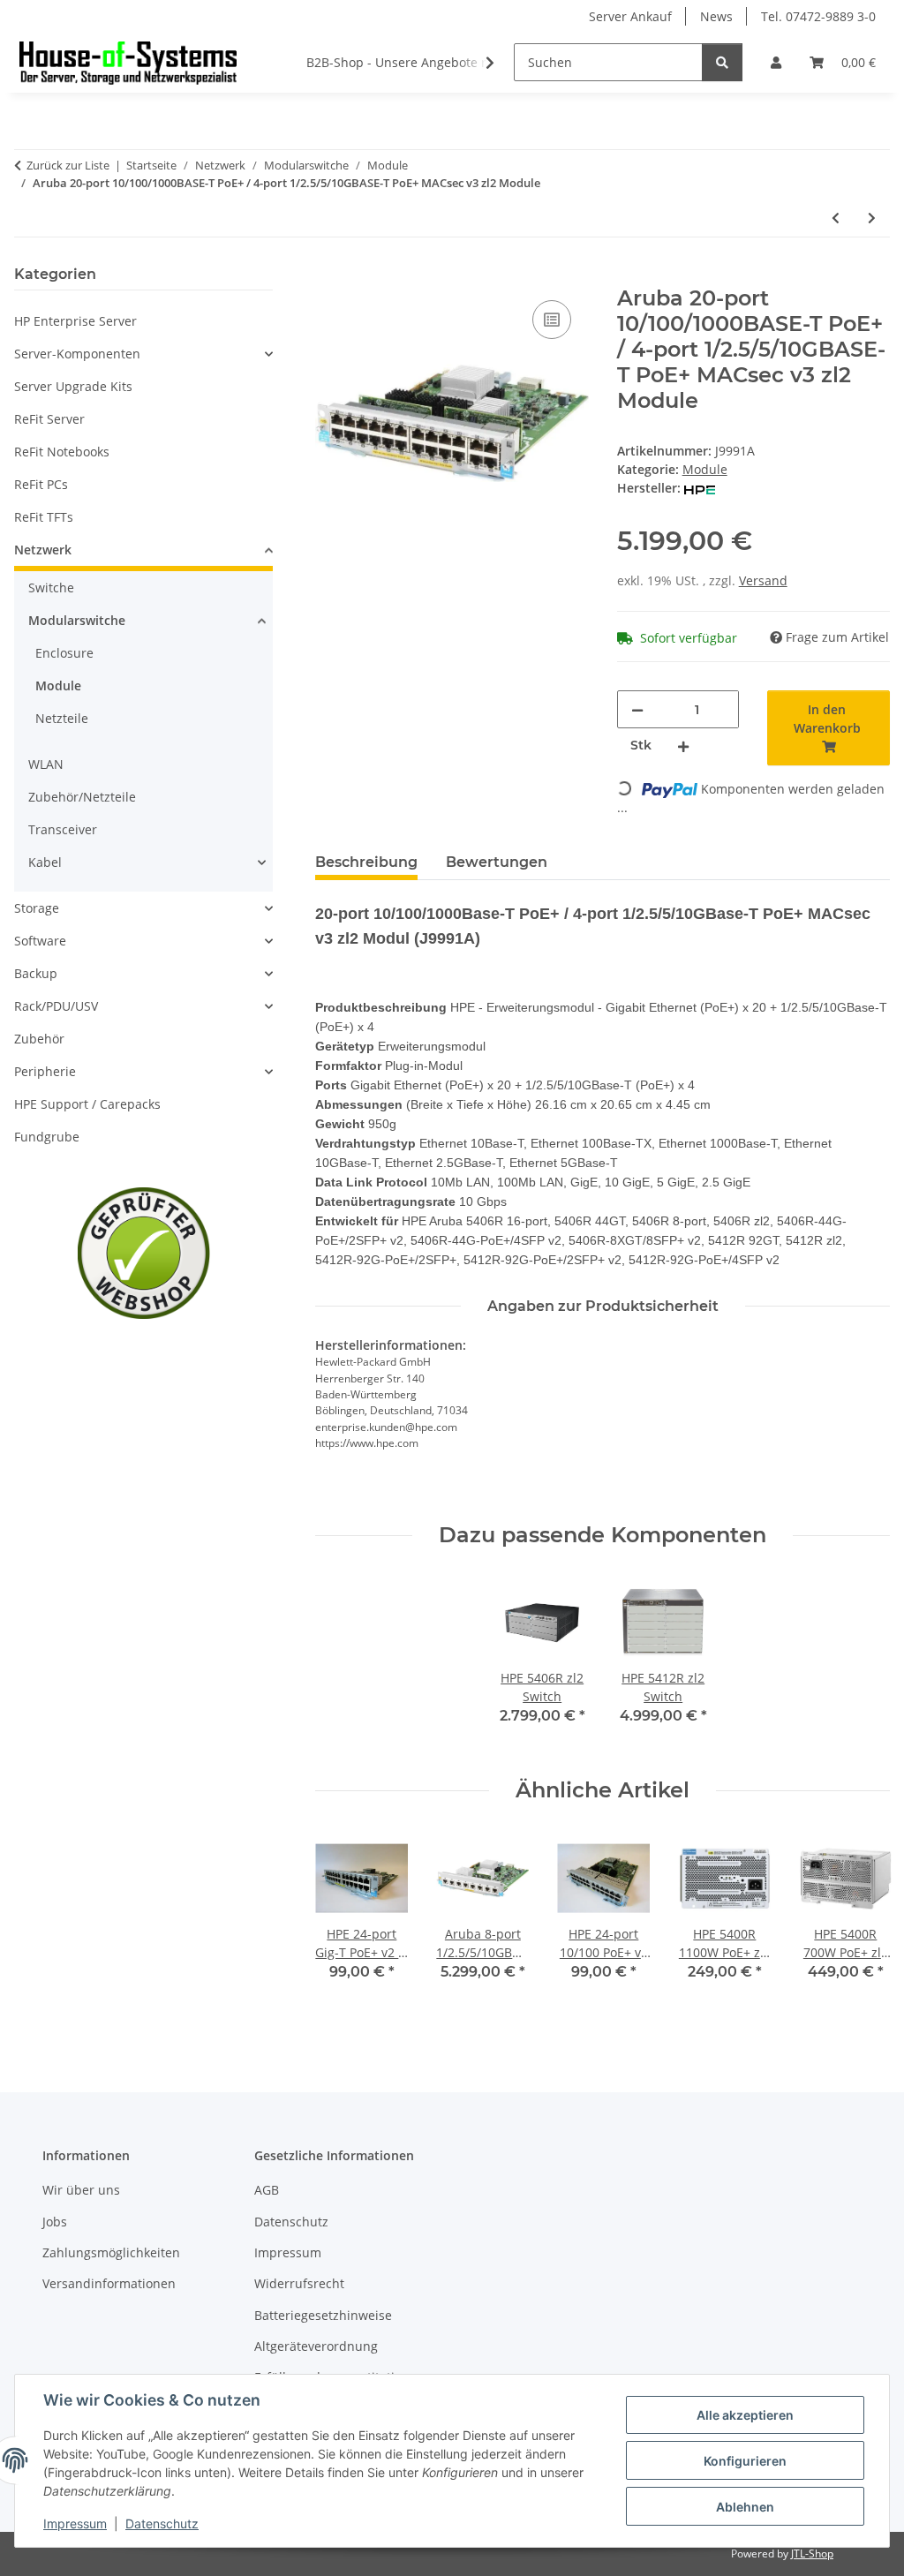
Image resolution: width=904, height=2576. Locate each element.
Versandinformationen (109, 2283)
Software (40, 941)
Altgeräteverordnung (316, 2346)
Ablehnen (745, 2507)
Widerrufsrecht (299, 2283)
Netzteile (62, 718)
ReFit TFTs (44, 517)
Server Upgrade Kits (73, 386)
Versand (763, 580)
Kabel (45, 862)
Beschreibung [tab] (366, 862)
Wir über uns (81, 2190)
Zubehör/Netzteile (82, 797)
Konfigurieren (745, 2461)
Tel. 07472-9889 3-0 (818, 16)
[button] (776, 62)
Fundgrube (47, 1137)
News (716, 16)
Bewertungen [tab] (497, 862)
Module (705, 469)
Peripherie (45, 1071)
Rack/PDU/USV (56, 1006)
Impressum (75, 2523)
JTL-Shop (812, 2553)
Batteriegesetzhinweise (323, 2315)
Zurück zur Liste (68, 165)
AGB (267, 2190)
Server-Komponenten (77, 354)
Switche (51, 588)
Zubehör (39, 1039)
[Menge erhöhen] (683, 746)
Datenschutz (162, 2523)
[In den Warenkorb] (329, 276)
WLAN (46, 764)
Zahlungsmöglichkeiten (111, 2252)
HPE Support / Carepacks (87, 1104)
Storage (37, 908)
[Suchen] (722, 62)
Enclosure (64, 653)
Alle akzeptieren (745, 2415)
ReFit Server (49, 419)
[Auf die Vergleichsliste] (552, 320)
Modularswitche (77, 620)
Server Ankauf (630, 16)
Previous (345, 1927)
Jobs (55, 2222)
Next (861, 1927)
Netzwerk (43, 550)
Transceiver (63, 829)
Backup (36, 973)
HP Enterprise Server (75, 321)
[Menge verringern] (637, 709)
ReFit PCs (41, 484)
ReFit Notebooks (62, 452)
